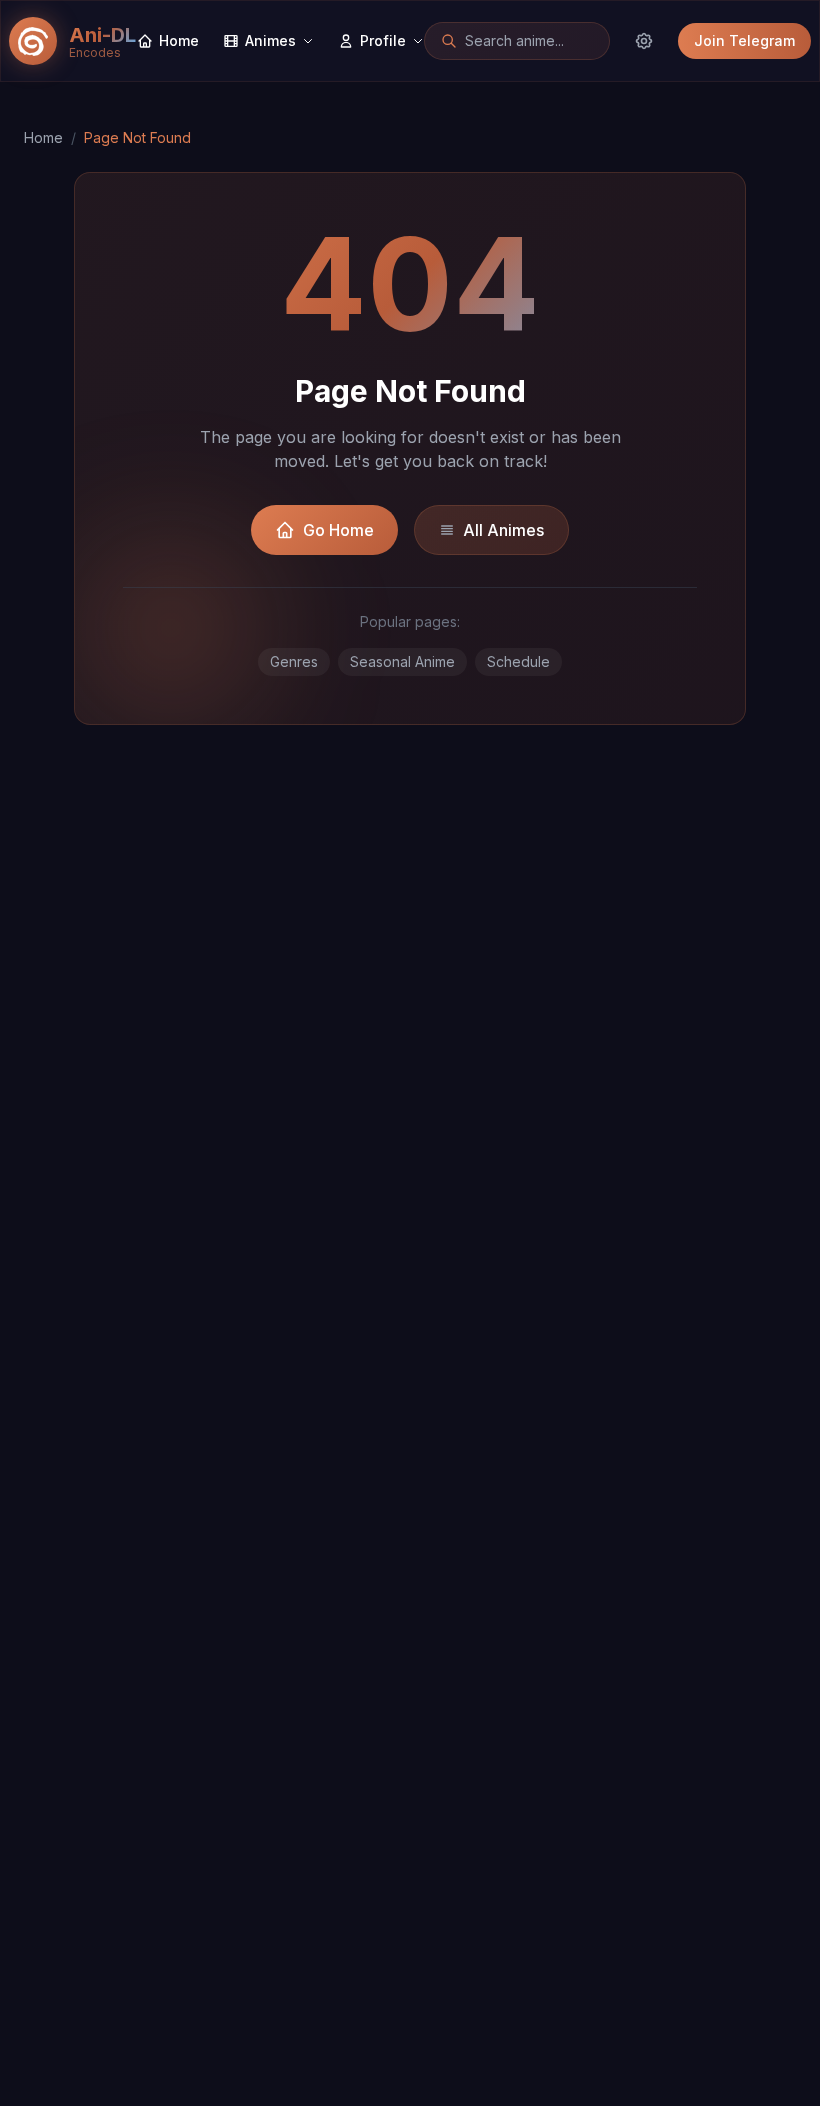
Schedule (518, 661)
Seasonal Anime (402, 661)
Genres (294, 661)
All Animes (503, 530)
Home (43, 137)
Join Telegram (744, 40)
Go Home (338, 530)
